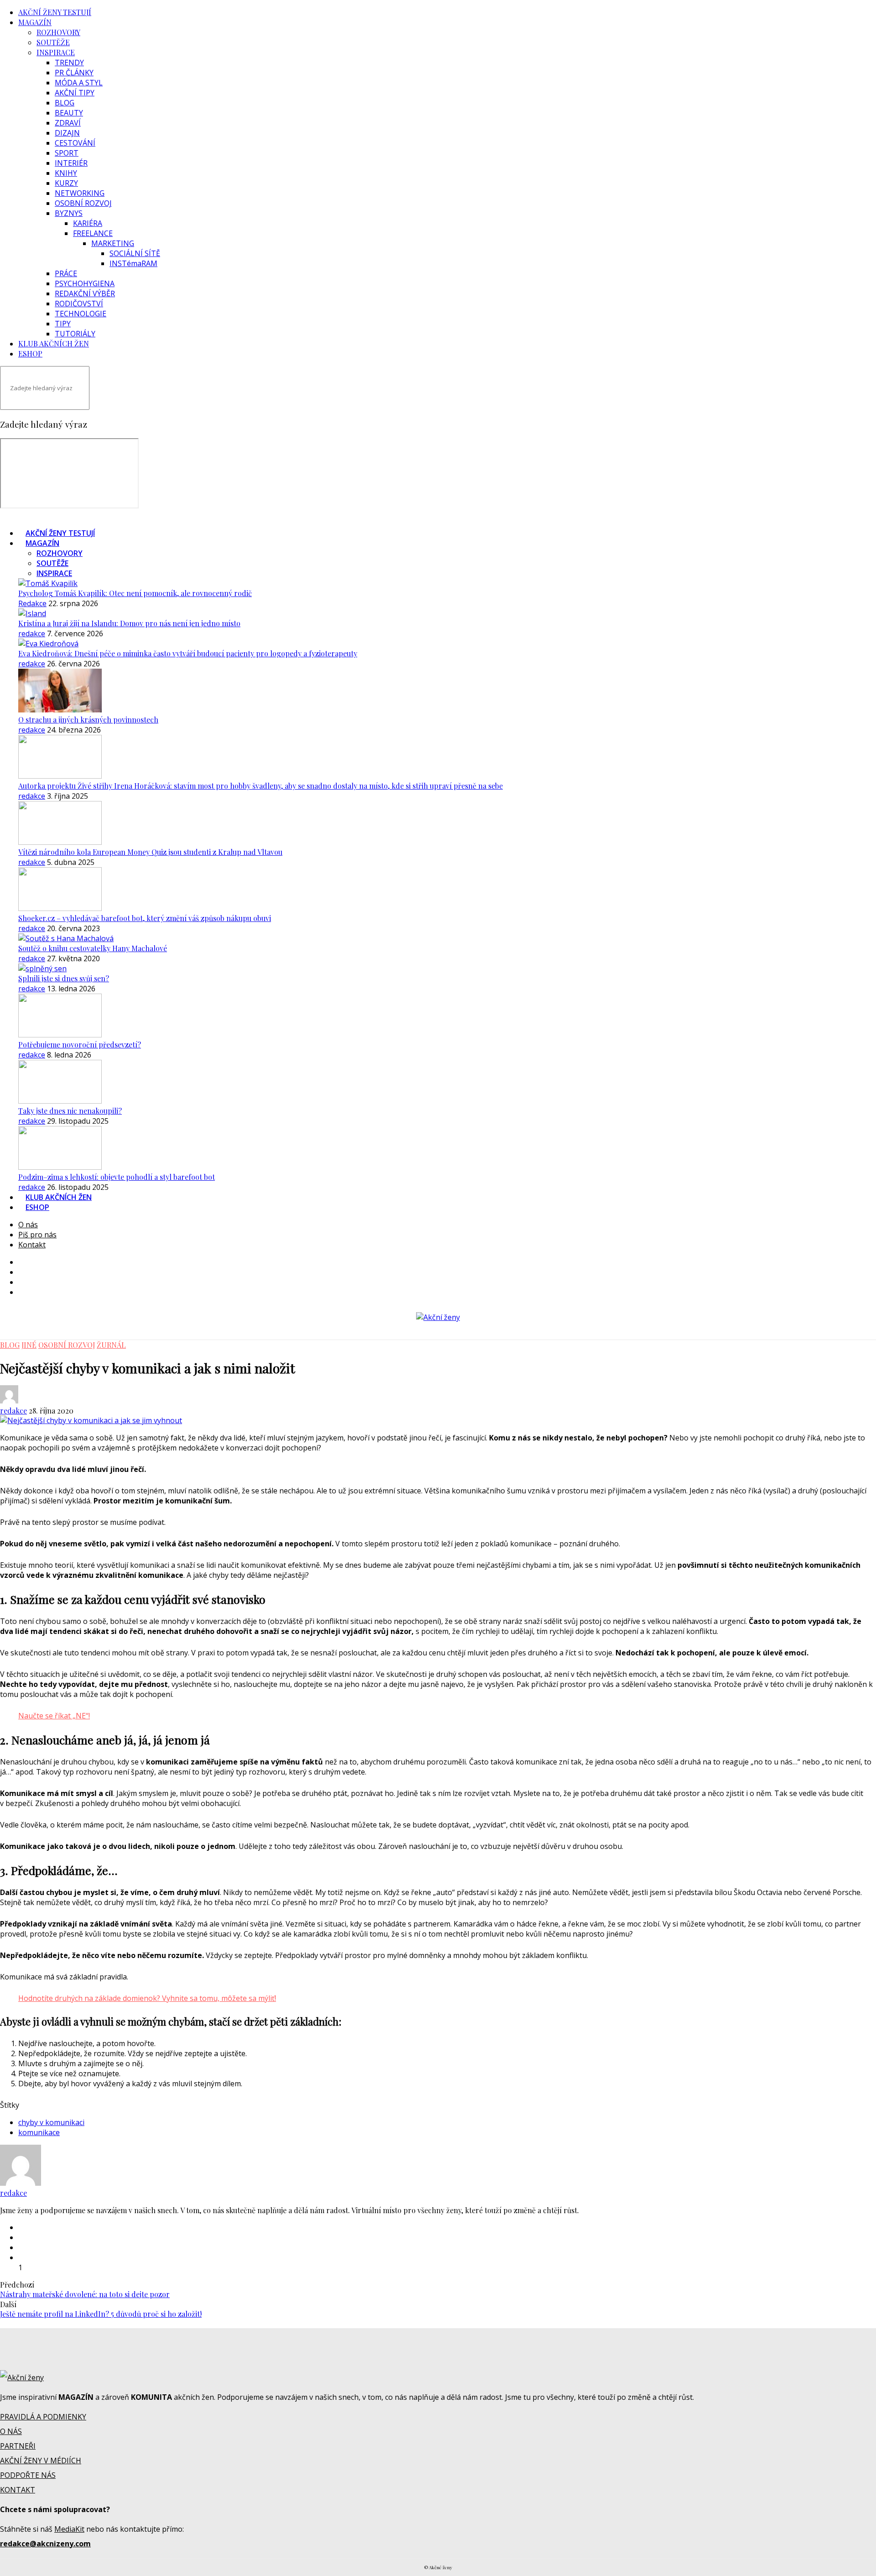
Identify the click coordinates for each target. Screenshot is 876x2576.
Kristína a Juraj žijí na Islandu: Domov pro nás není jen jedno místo (129, 623)
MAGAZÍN (35, 22)
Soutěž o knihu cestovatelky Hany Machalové (93, 948)
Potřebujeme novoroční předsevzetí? (80, 1045)
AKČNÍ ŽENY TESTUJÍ (55, 12)
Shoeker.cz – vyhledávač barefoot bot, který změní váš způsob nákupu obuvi (145, 918)
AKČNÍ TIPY (75, 93)
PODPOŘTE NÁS (28, 2475)
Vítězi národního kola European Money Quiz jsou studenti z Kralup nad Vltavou (150, 852)
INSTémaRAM (133, 263)
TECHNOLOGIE (81, 314)
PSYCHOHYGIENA (85, 283)
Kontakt (32, 1245)
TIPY (63, 324)
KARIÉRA (88, 223)
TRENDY (69, 63)
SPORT (67, 153)
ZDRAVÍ (68, 123)
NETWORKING (80, 193)
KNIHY (66, 173)
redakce (32, 634)
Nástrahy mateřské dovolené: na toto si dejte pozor (85, 2294)
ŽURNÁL (111, 1345)
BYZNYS (69, 213)
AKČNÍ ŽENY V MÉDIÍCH (41, 2461)
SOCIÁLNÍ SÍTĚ (135, 253)
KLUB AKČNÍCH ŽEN (54, 343)
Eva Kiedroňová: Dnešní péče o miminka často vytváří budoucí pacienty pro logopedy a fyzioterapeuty (188, 653)
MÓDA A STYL (79, 83)
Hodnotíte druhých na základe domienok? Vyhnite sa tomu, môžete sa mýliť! (147, 1998)
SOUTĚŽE (53, 42)
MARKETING (113, 243)
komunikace (39, 2132)
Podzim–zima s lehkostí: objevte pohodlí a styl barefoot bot (117, 1177)
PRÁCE (66, 273)
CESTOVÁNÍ (75, 143)
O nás (28, 1225)
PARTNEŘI (18, 2446)
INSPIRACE (56, 52)
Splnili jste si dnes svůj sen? (64, 978)
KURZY (66, 183)
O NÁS (11, 2431)
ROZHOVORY (58, 32)
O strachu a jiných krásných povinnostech (88, 720)
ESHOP (30, 353)
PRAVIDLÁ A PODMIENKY (43, 2417)
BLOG (65, 103)
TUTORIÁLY (75, 334)
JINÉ (29, 1345)
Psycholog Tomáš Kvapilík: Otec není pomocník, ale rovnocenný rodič (135, 593)
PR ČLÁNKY (74, 73)
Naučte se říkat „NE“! (54, 1716)
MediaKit (69, 2529)
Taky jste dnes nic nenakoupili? (70, 1111)
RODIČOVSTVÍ (79, 304)
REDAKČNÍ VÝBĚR (85, 293)
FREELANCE (93, 233)
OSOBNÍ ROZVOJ (83, 203)
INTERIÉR (71, 163)
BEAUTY (69, 113)
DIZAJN (67, 133)
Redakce (32, 603)
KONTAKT (18, 2490)
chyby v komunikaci (51, 2122)
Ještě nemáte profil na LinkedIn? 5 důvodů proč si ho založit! (101, 2314)
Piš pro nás (37, 1235)
